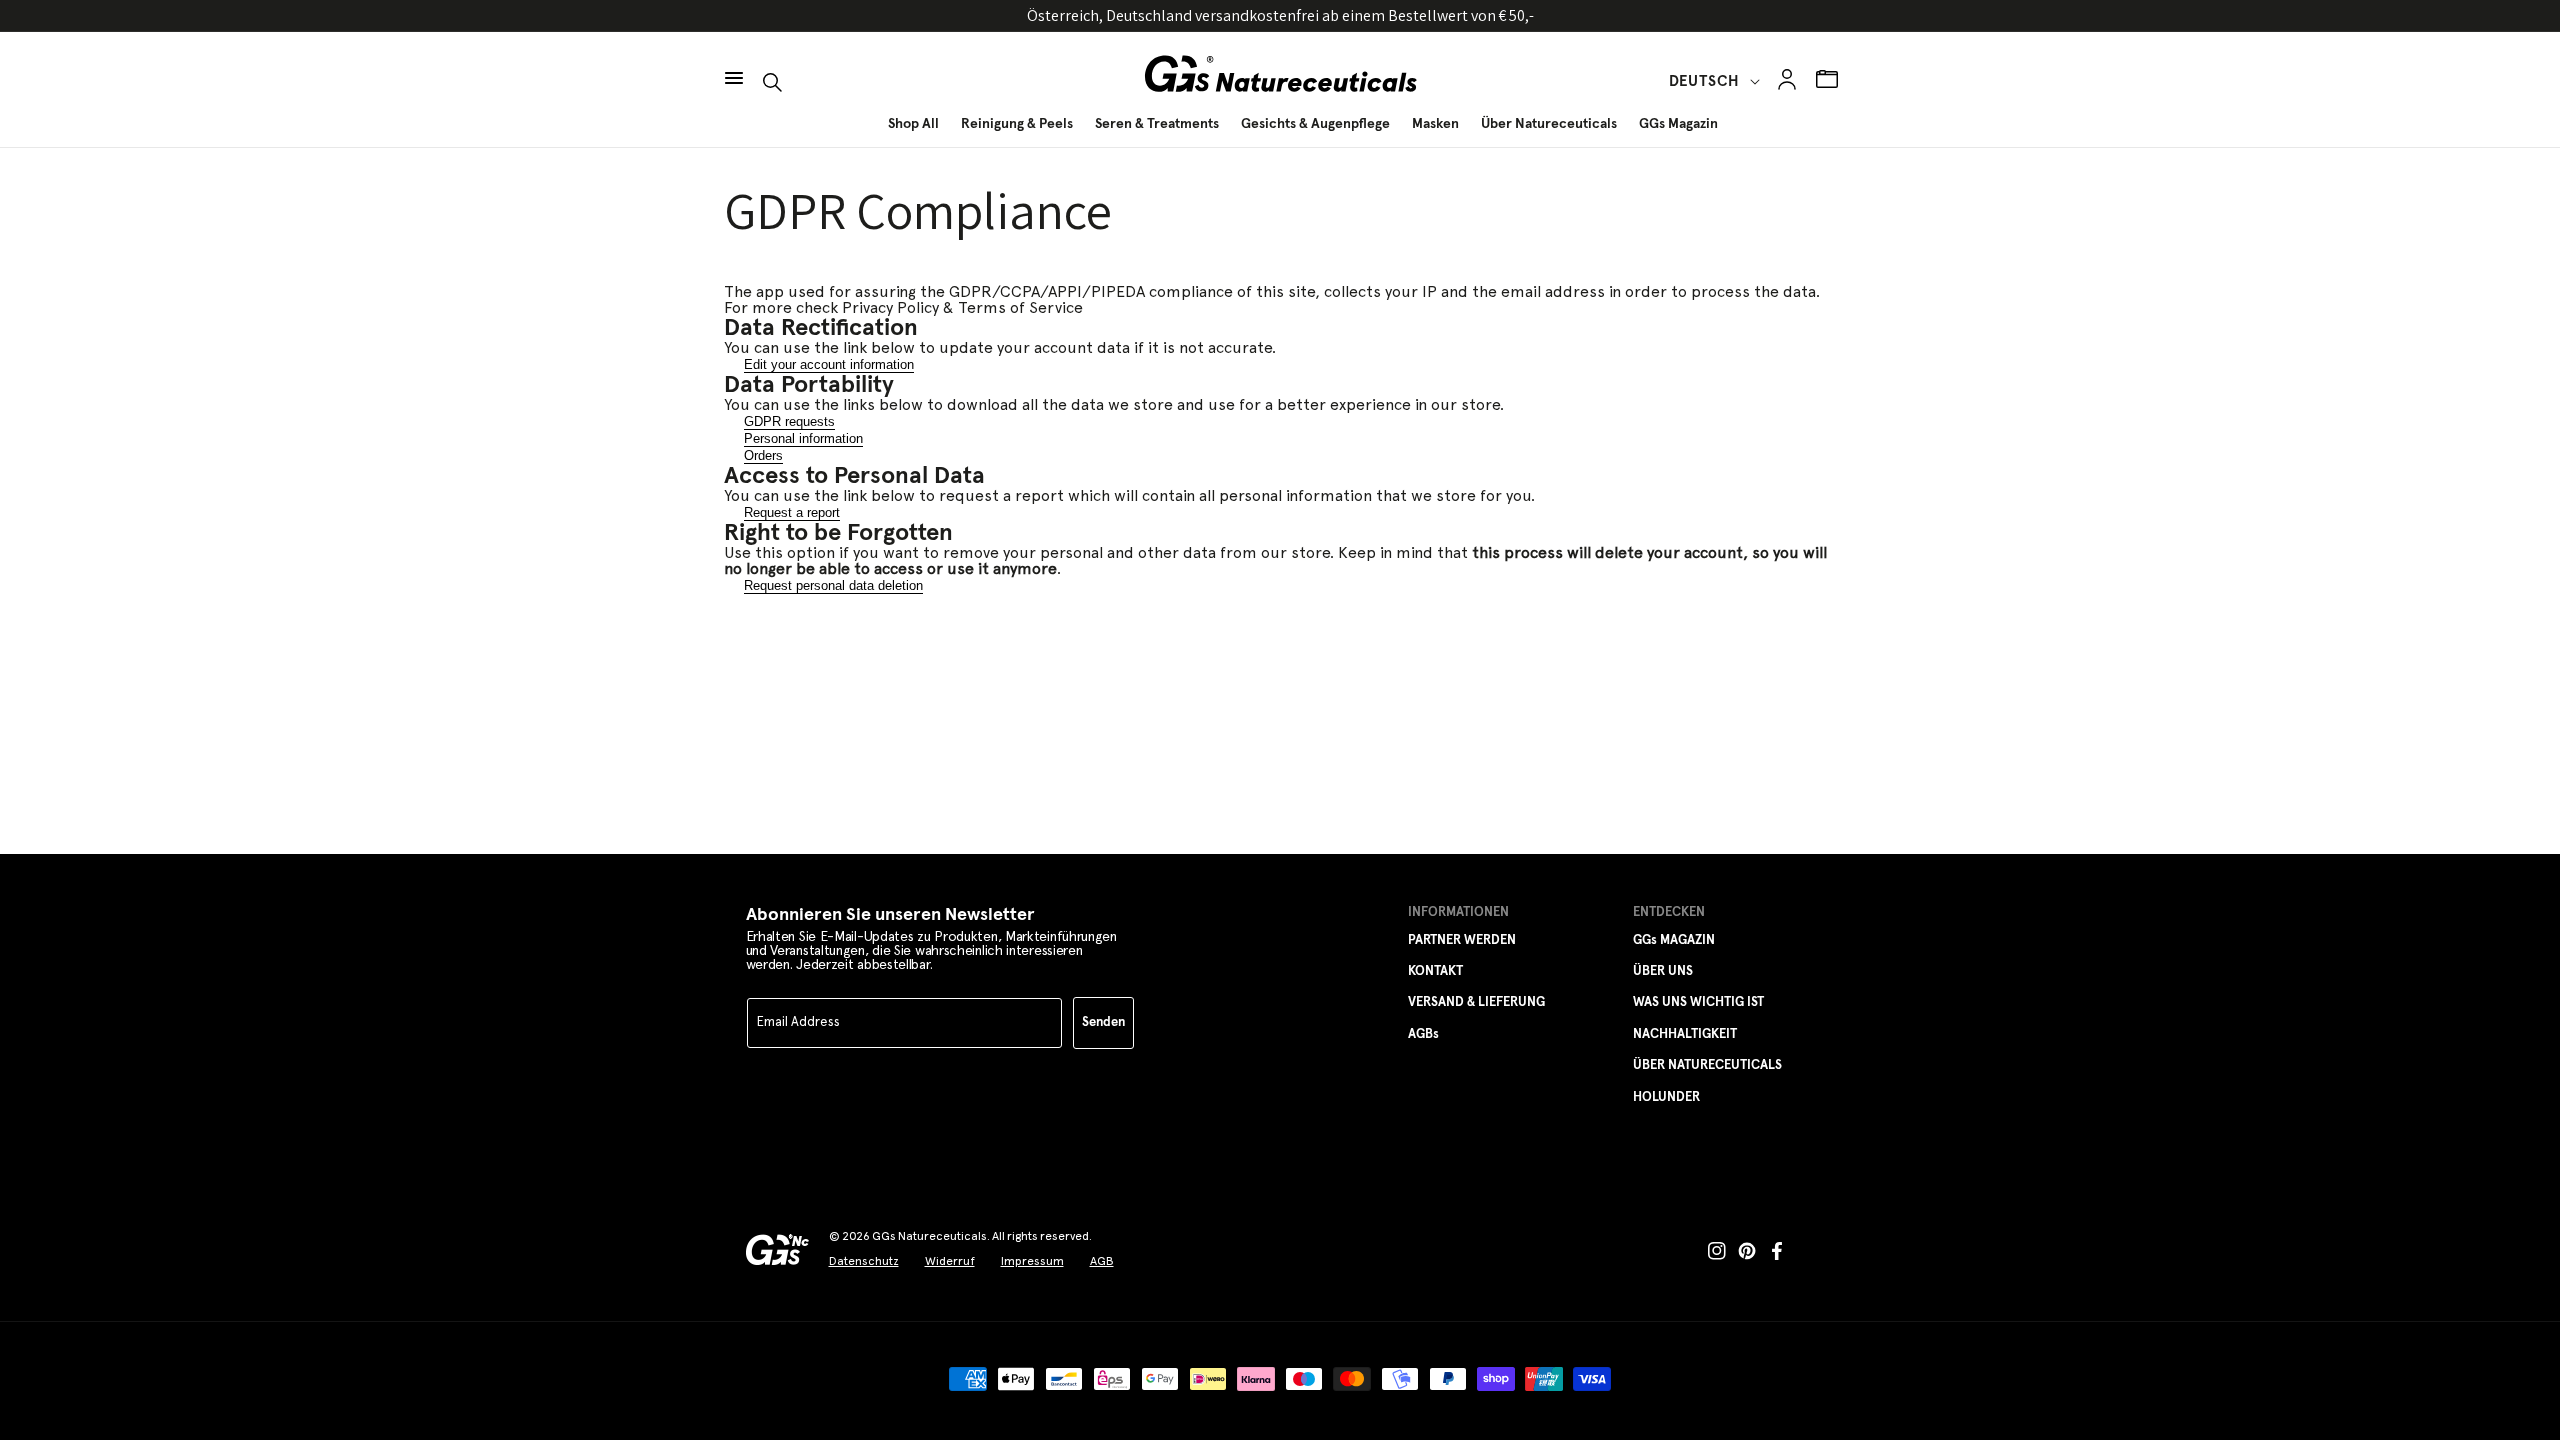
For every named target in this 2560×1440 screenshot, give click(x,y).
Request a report (792, 512)
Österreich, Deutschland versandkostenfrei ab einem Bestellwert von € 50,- (1280, 15)
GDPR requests (789, 421)
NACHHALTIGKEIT (1685, 1034)
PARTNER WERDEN (1462, 940)
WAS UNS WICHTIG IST (1698, 1002)
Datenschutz (864, 1261)
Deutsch (1704, 81)
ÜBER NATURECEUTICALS (1707, 1065)
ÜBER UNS (1663, 971)
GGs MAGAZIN (1674, 940)
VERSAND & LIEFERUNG (1476, 1002)
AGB (1102, 1261)
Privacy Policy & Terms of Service (962, 308)
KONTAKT (1435, 971)
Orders (763, 455)
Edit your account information (829, 364)
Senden (1103, 1022)
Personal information (803, 438)
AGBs (1423, 1034)
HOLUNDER (1666, 1097)
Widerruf (950, 1261)
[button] (734, 68)
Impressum (1032, 1261)
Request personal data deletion (833, 585)
